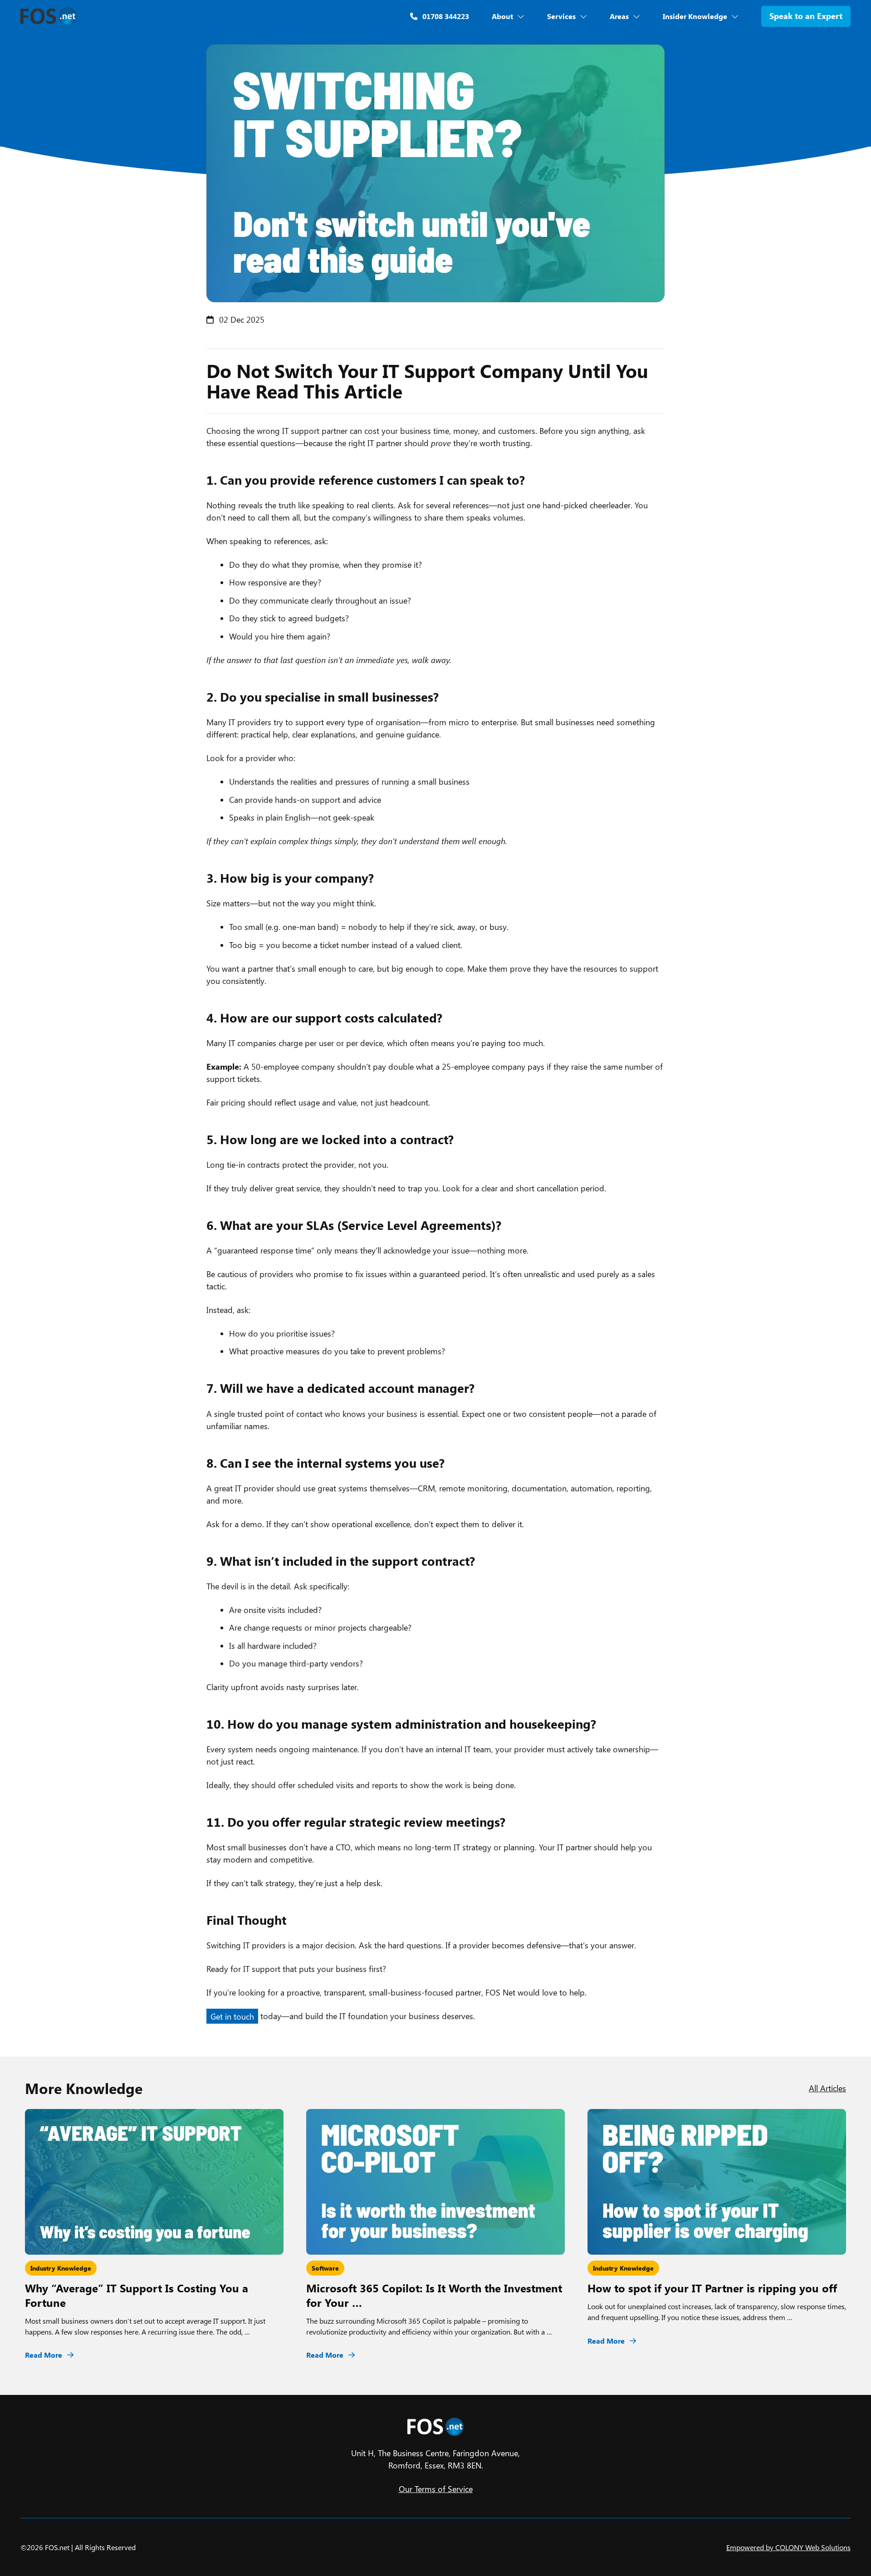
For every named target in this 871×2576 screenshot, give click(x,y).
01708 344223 (445, 16)
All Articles (827, 2088)
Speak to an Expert (806, 16)
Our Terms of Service (436, 2489)
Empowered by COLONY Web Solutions (788, 2547)
